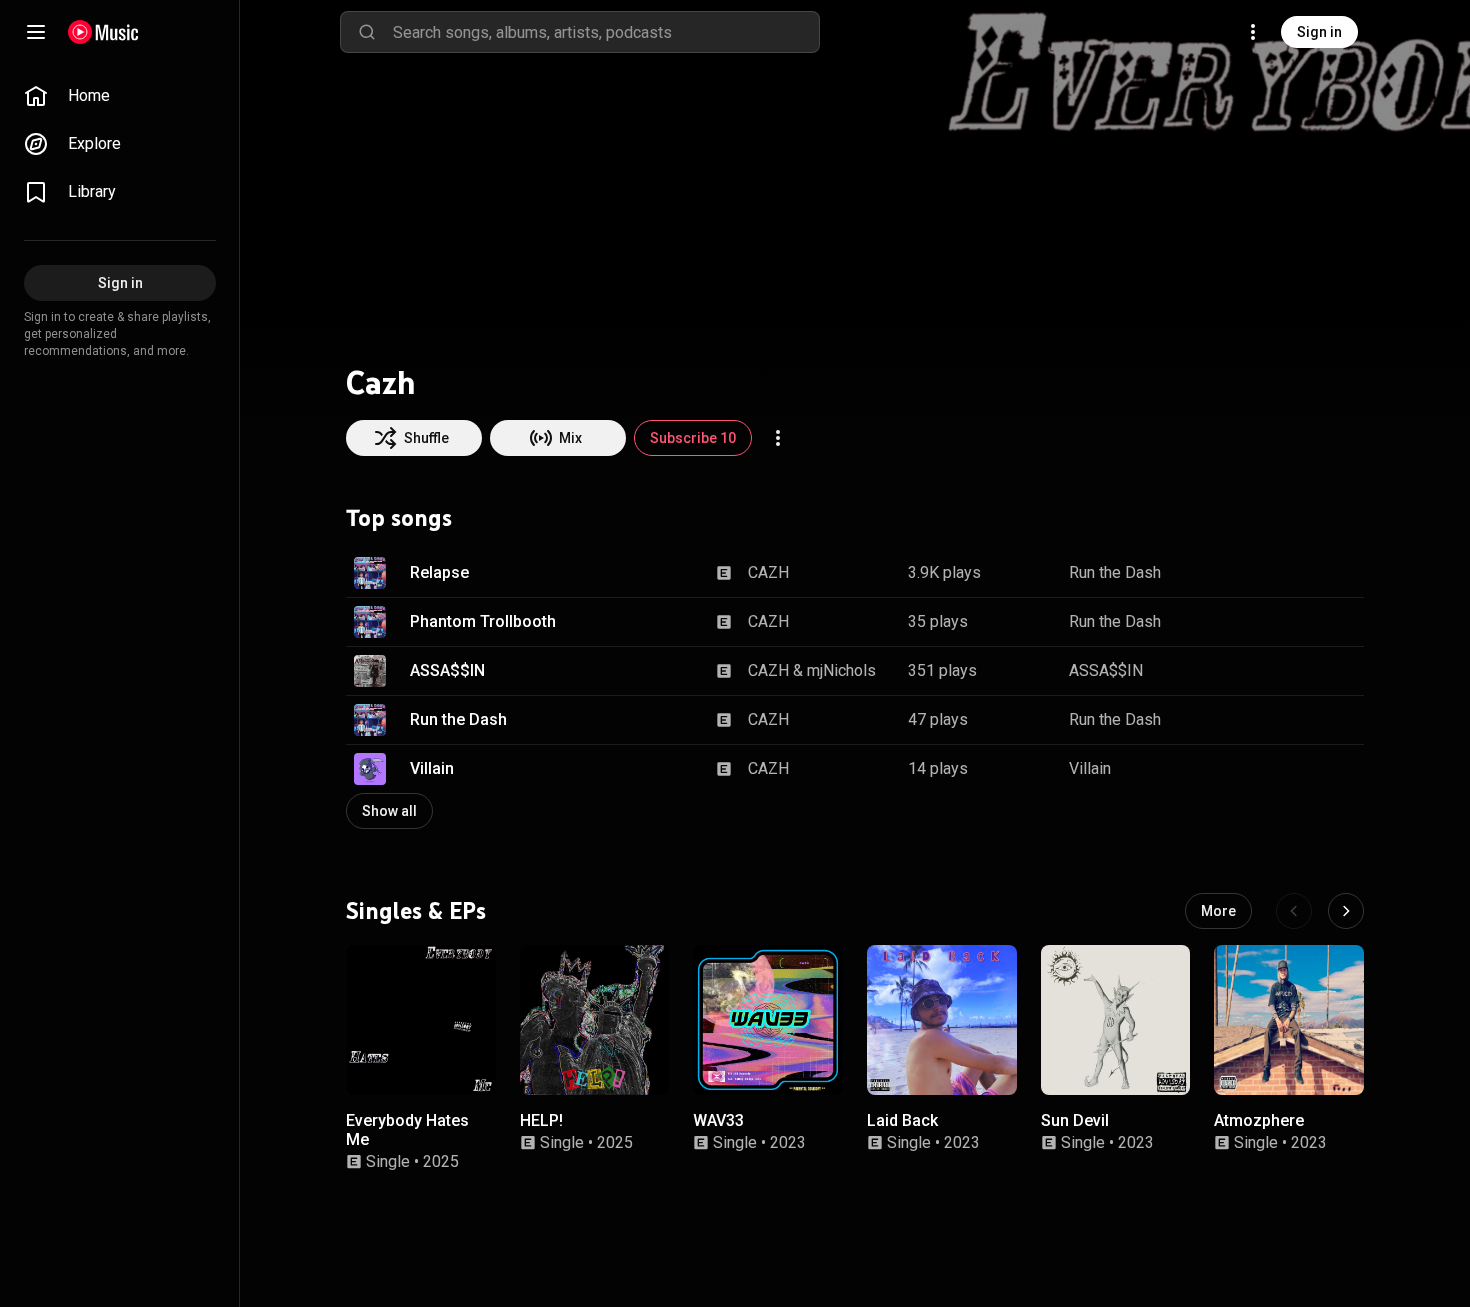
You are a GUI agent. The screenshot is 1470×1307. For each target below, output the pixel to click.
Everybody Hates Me (407, 1129)
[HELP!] (595, 1020)
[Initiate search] (367, 32)
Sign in (1319, 32)
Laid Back (902, 1119)
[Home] (103, 32)
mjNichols (841, 670)
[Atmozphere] (1289, 1020)
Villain (432, 768)
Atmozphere (1259, 1119)
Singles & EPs (416, 910)
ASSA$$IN (447, 670)
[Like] (1248, 573)
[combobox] (606, 32)
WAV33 (718, 1119)
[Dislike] (1286, 573)
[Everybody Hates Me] (421, 1020)
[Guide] (36, 32)
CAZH (768, 572)
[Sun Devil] (1116, 1020)
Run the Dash (1115, 572)
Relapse (439, 572)
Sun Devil (1075, 1119)
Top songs (399, 518)
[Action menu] (778, 438)
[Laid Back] (942, 1020)
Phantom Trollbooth (483, 621)
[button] (370, 573)
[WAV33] (768, 1020)
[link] (120, 96)
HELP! (541, 1119)
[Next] (1346, 911)
